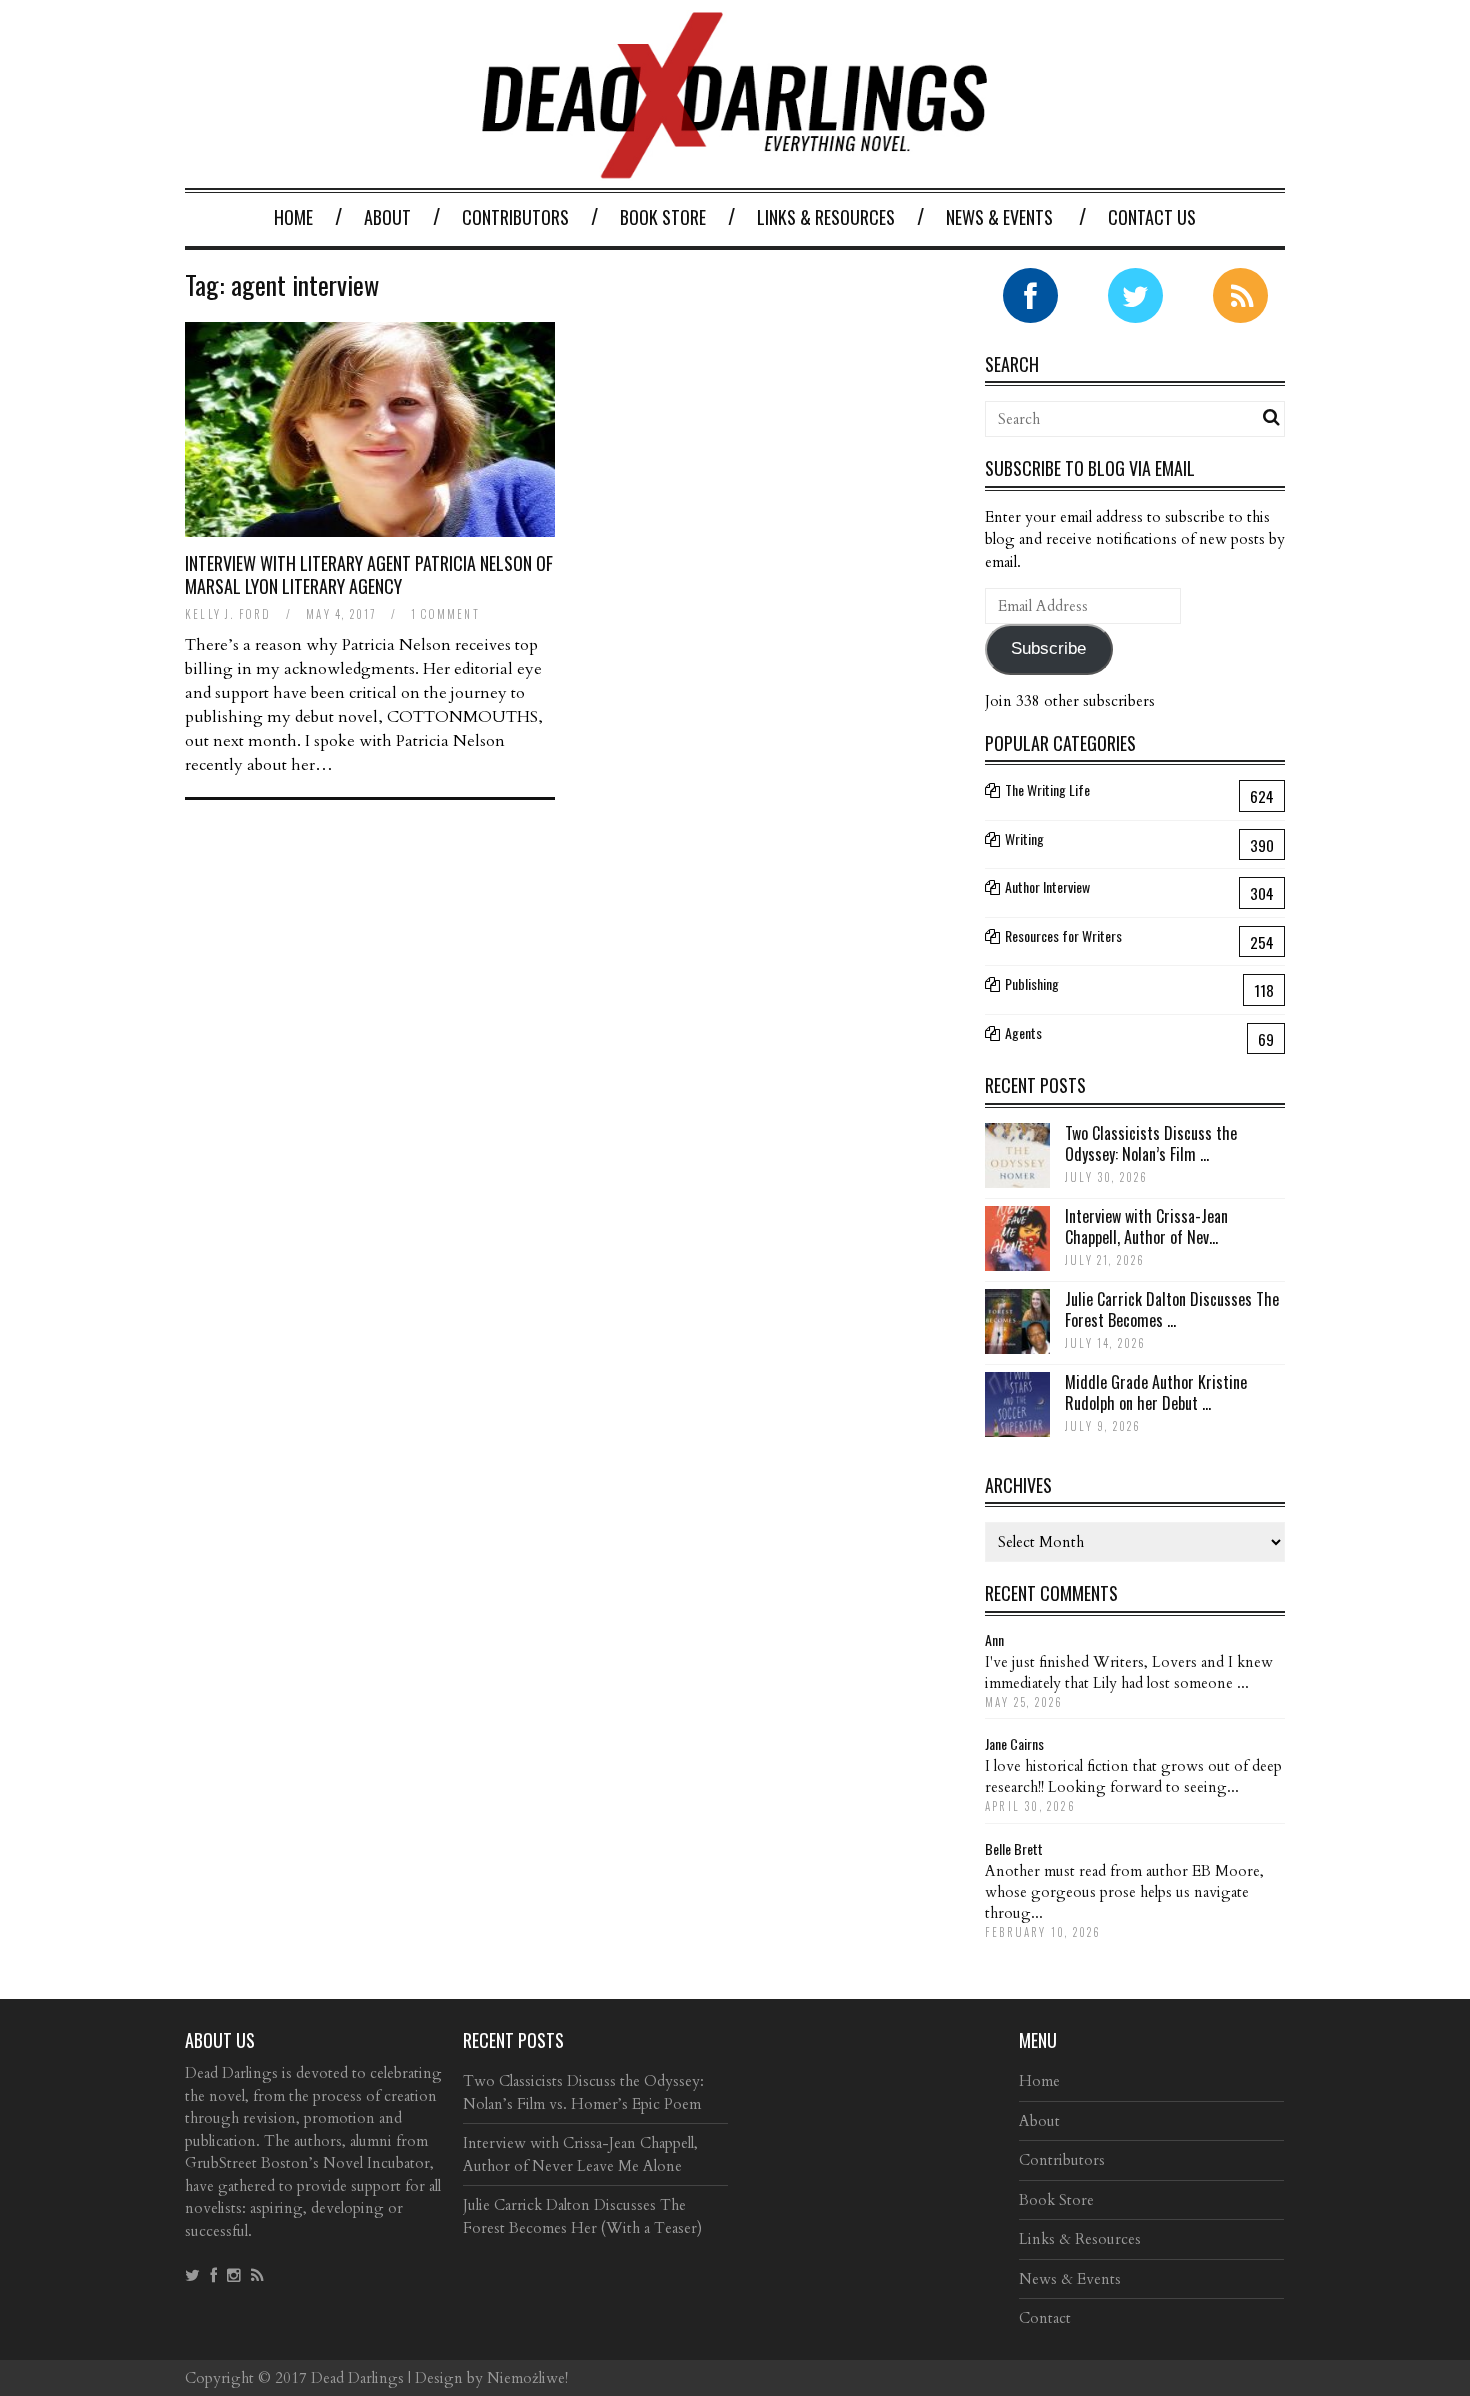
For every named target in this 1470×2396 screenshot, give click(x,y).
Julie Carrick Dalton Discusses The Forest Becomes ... (1172, 1309)
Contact (1045, 2318)
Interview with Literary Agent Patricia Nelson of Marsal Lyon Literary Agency (369, 574)
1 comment (445, 614)
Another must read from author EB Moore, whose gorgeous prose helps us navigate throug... (1124, 1892)
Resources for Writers (1063, 935)
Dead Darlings (357, 2378)
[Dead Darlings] (735, 168)
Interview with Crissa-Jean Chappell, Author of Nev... (1146, 1226)
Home (293, 217)
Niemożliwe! (527, 2378)
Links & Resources (826, 217)
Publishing (1032, 983)
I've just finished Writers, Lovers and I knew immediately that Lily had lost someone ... (1129, 1672)
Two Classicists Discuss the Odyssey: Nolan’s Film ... (1151, 1143)
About (387, 217)
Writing (1024, 838)
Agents (1023, 1032)
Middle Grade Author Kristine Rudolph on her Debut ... (1156, 1392)
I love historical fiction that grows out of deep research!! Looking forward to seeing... (1133, 1776)
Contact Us (1152, 217)
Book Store (663, 217)
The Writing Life (1047, 789)
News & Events (999, 217)
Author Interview (1047, 886)
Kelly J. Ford (228, 614)
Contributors (515, 217)
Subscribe (1048, 648)
